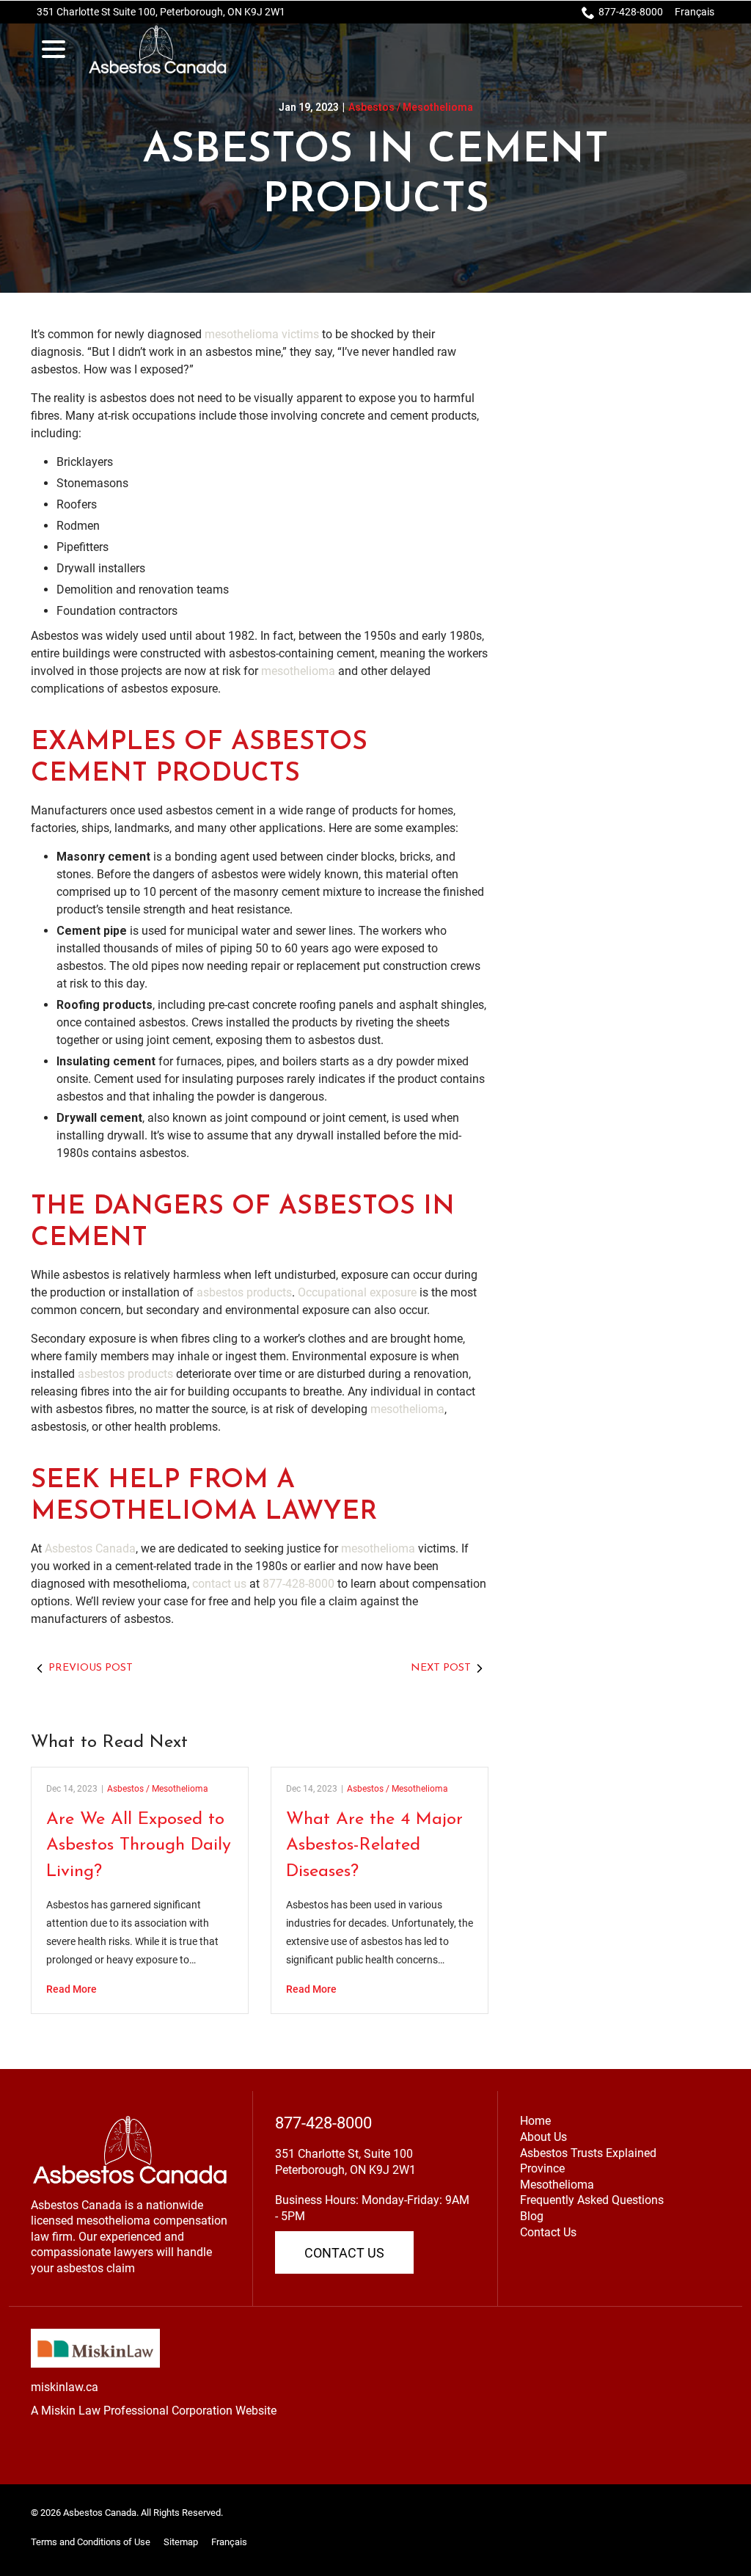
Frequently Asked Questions (592, 2200)
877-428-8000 (631, 12)
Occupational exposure (357, 1292)
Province (542, 2168)
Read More (72, 1989)
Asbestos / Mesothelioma (411, 107)
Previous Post (91, 1668)
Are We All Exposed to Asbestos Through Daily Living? (139, 1846)
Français (695, 12)
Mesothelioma (557, 2185)
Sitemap (181, 2542)
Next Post (441, 1668)
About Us (543, 2137)
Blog (532, 2216)
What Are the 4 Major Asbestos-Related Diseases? (374, 1846)
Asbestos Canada (90, 1548)
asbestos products (244, 1292)
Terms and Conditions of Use (91, 2542)
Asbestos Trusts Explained (588, 2153)
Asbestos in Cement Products (375, 176)
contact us (219, 1584)
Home (535, 2121)
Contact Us (344, 2253)
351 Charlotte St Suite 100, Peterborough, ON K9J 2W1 (161, 12)
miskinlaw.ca (65, 2387)
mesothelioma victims (262, 334)
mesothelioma (298, 671)
